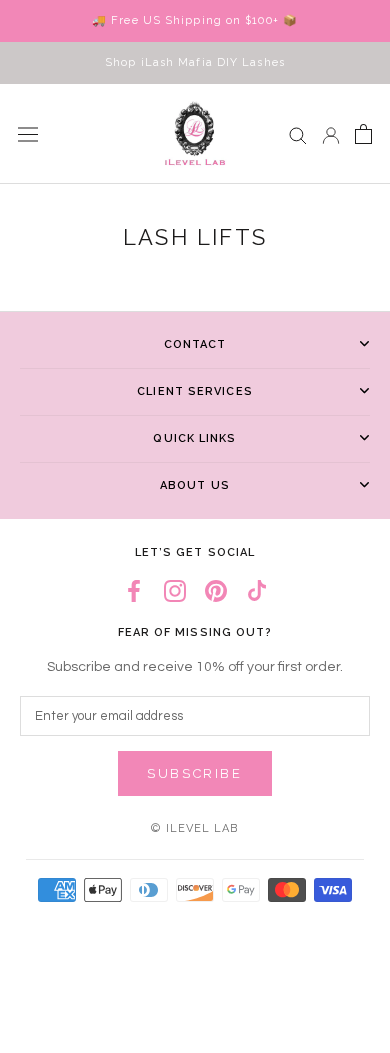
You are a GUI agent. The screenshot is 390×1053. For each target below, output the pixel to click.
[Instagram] (175, 590)
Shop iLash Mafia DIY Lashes (195, 62)
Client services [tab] (195, 391)
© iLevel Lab (194, 828)
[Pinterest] (216, 590)
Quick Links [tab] (194, 438)
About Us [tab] (195, 485)
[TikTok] (257, 590)
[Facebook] (134, 590)
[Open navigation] (28, 134)
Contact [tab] (195, 344)
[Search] (298, 134)
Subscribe (194, 773)
